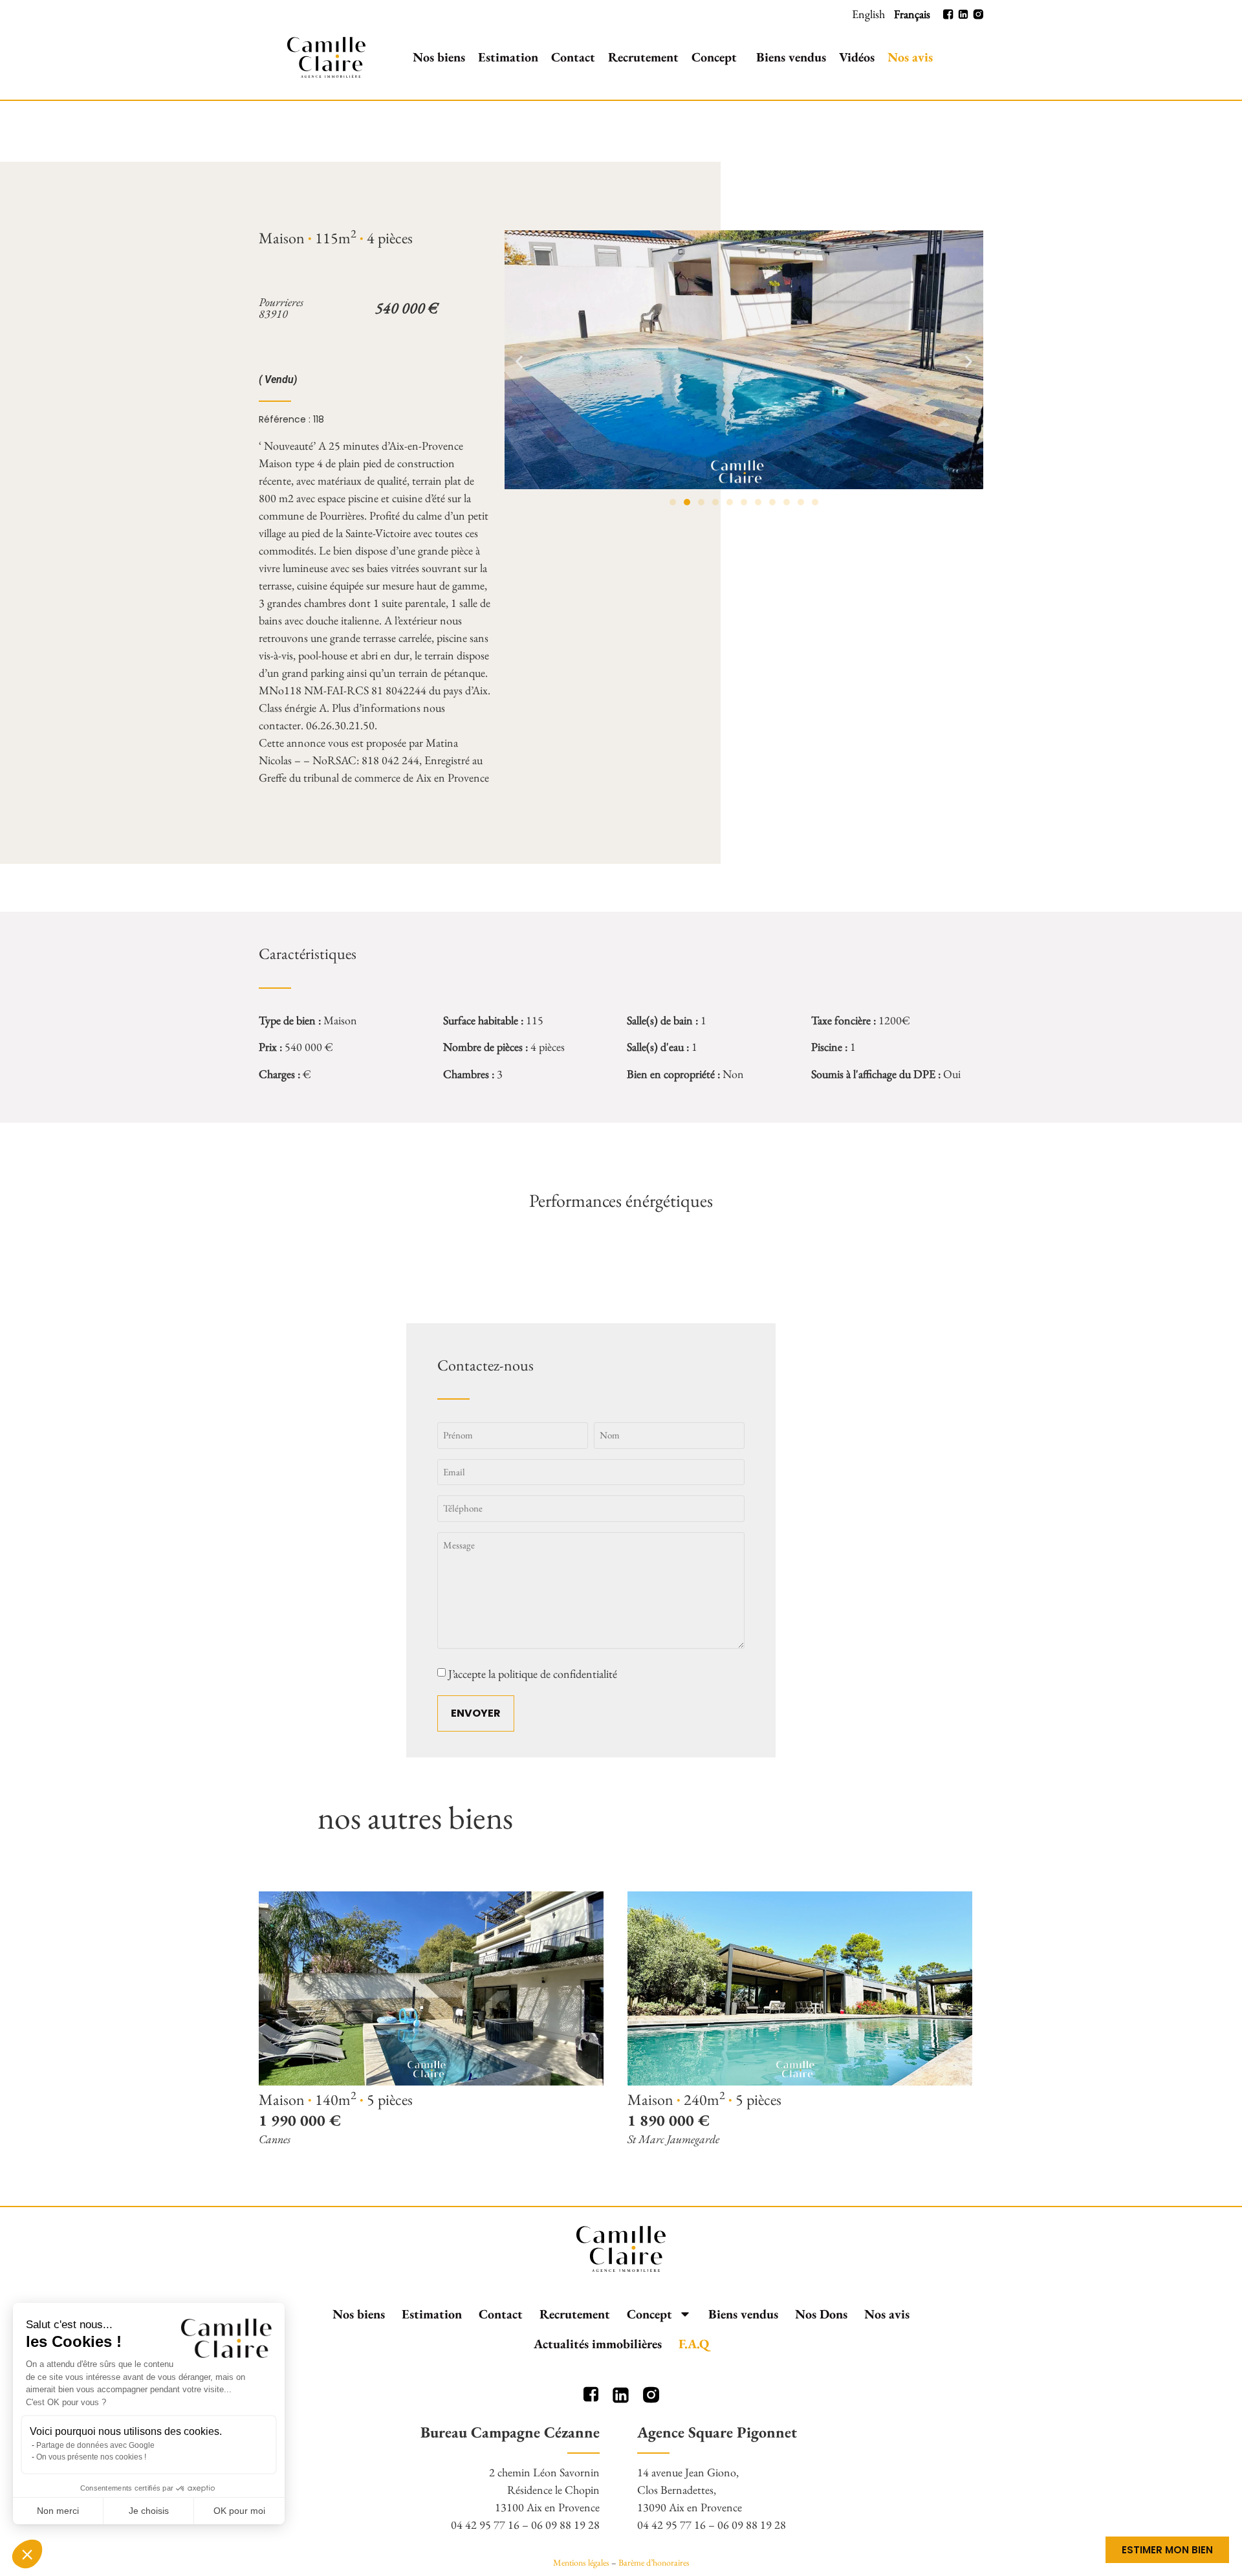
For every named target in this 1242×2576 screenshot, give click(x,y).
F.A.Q (694, 2344)
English (868, 14)
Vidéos (857, 57)
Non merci (58, 2511)
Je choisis (149, 2511)
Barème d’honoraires (654, 2562)
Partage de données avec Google (95, 2445)
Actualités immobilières (598, 2344)
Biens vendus (791, 57)
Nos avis (910, 57)
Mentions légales (581, 2562)
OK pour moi (239, 2511)
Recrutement (643, 57)
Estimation (508, 57)
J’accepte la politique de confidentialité (533, 1674)
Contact (573, 57)
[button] (519, 362)
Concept (714, 57)
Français (912, 14)
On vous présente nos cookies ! (91, 2457)
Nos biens (439, 57)
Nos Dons (821, 2314)
